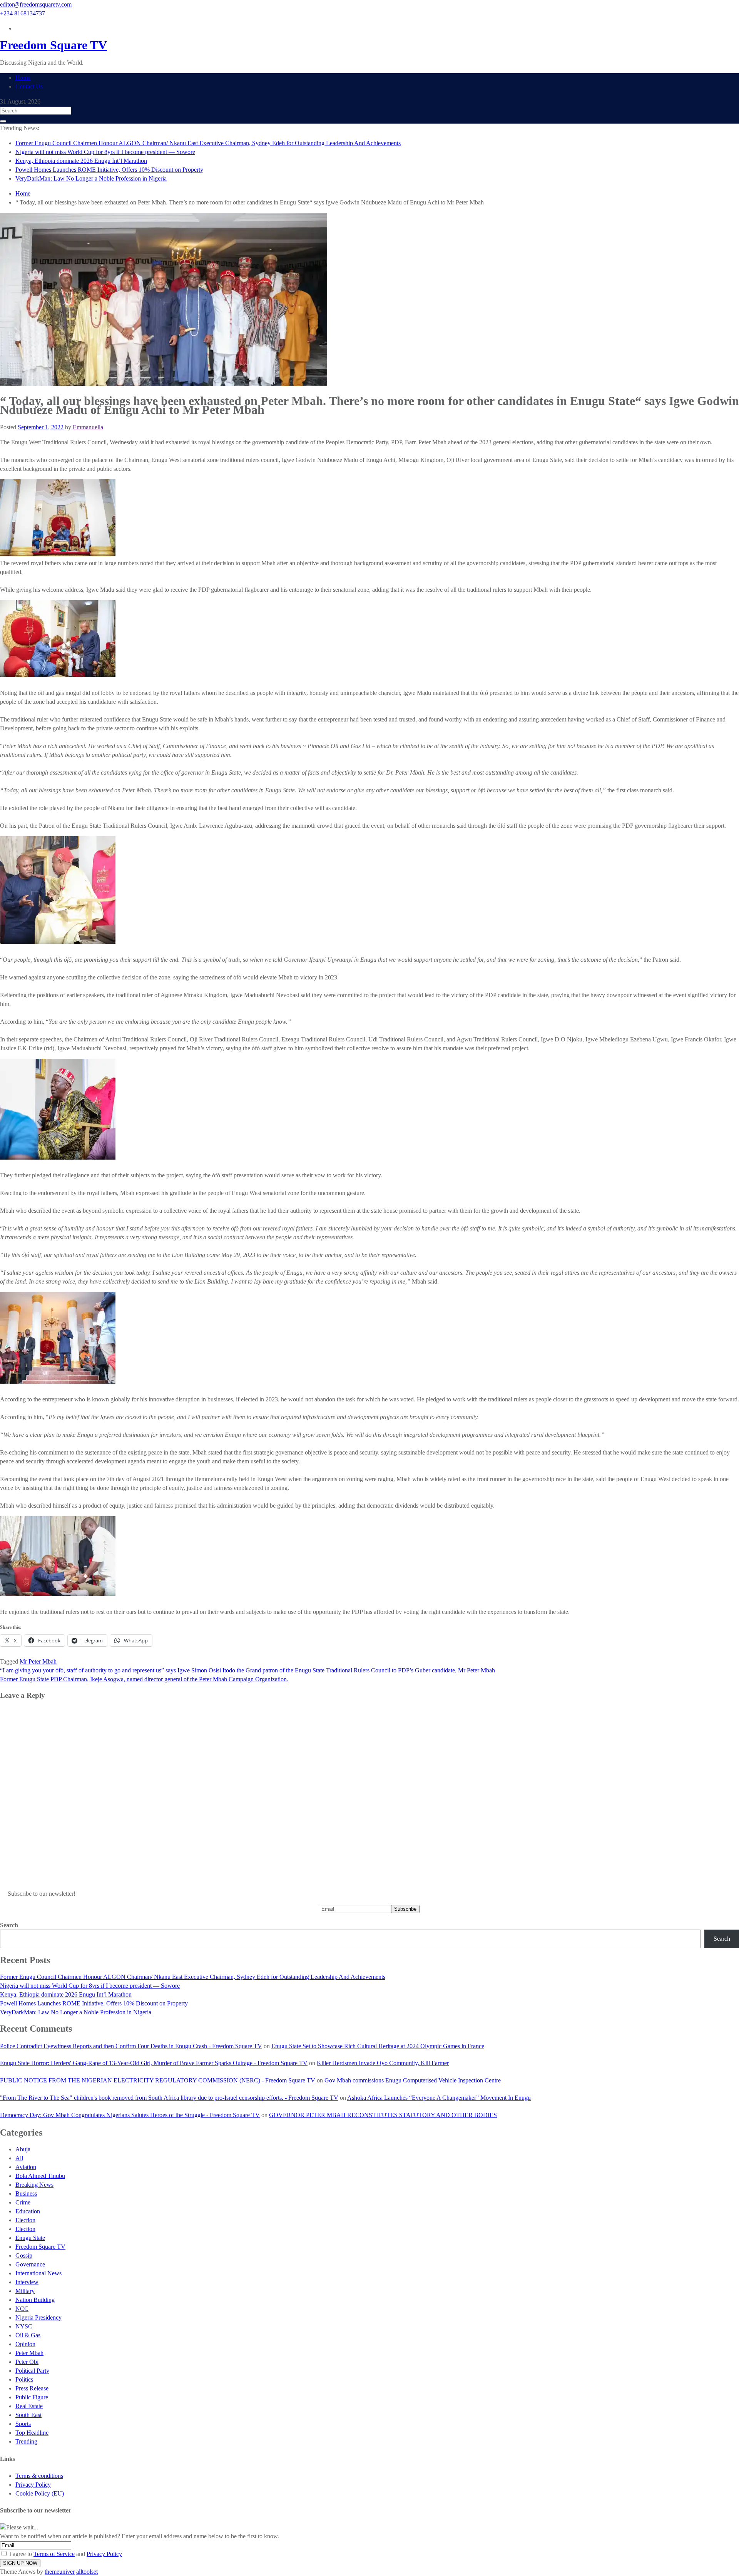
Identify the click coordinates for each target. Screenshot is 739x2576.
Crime (23, 2202)
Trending (26, 2441)
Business (26, 2194)
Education (28, 2211)
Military (25, 2291)
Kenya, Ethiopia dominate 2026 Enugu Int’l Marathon (81, 161)
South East (28, 2415)
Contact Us (29, 86)
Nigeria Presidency (38, 2317)
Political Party (32, 2371)
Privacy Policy (33, 2485)
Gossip (24, 2255)
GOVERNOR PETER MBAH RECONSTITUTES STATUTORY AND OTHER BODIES (383, 2115)
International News (38, 2273)
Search (9, 1925)
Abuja (23, 2149)
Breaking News (34, 2185)
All (19, 2158)
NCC (22, 2309)
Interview (27, 2282)
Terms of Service (54, 2554)
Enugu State (30, 2238)
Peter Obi (27, 2362)
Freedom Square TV (54, 45)
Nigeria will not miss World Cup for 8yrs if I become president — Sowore (105, 152)
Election (25, 2220)
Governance (30, 2264)
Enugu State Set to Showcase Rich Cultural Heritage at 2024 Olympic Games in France (378, 2046)
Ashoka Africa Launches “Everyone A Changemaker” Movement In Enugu (439, 2098)
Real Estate (29, 2406)
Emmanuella (88, 427)
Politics (24, 2379)
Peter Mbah (29, 2353)
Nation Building (35, 2300)
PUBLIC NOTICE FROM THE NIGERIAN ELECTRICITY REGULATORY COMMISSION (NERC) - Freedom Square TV (158, 2080)
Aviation (26, 2167)
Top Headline (32, 2433)
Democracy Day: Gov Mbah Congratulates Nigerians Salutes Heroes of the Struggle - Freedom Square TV (130, 2115)
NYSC (24, 2326)
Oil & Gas (28, 2335)
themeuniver (60, 2572)
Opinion (25, 2344)
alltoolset (87, 2572)
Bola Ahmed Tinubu (40, 2176)
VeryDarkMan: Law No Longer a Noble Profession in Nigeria (91, 178)
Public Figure (32, 2397)
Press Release (32, 2388)
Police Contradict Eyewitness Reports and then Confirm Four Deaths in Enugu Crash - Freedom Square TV (131, 2046)
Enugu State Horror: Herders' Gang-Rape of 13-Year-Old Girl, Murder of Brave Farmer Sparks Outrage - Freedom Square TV (154, 2063)
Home (23, 78)
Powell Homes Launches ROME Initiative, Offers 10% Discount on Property (109, 170)
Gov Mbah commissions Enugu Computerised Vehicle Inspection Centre (413, 2080)
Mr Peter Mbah (38, 1661)
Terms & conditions (39, 2476)
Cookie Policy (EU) (40, 2493)
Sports (23, 2424)
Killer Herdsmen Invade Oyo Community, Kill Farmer (383, 2063)
